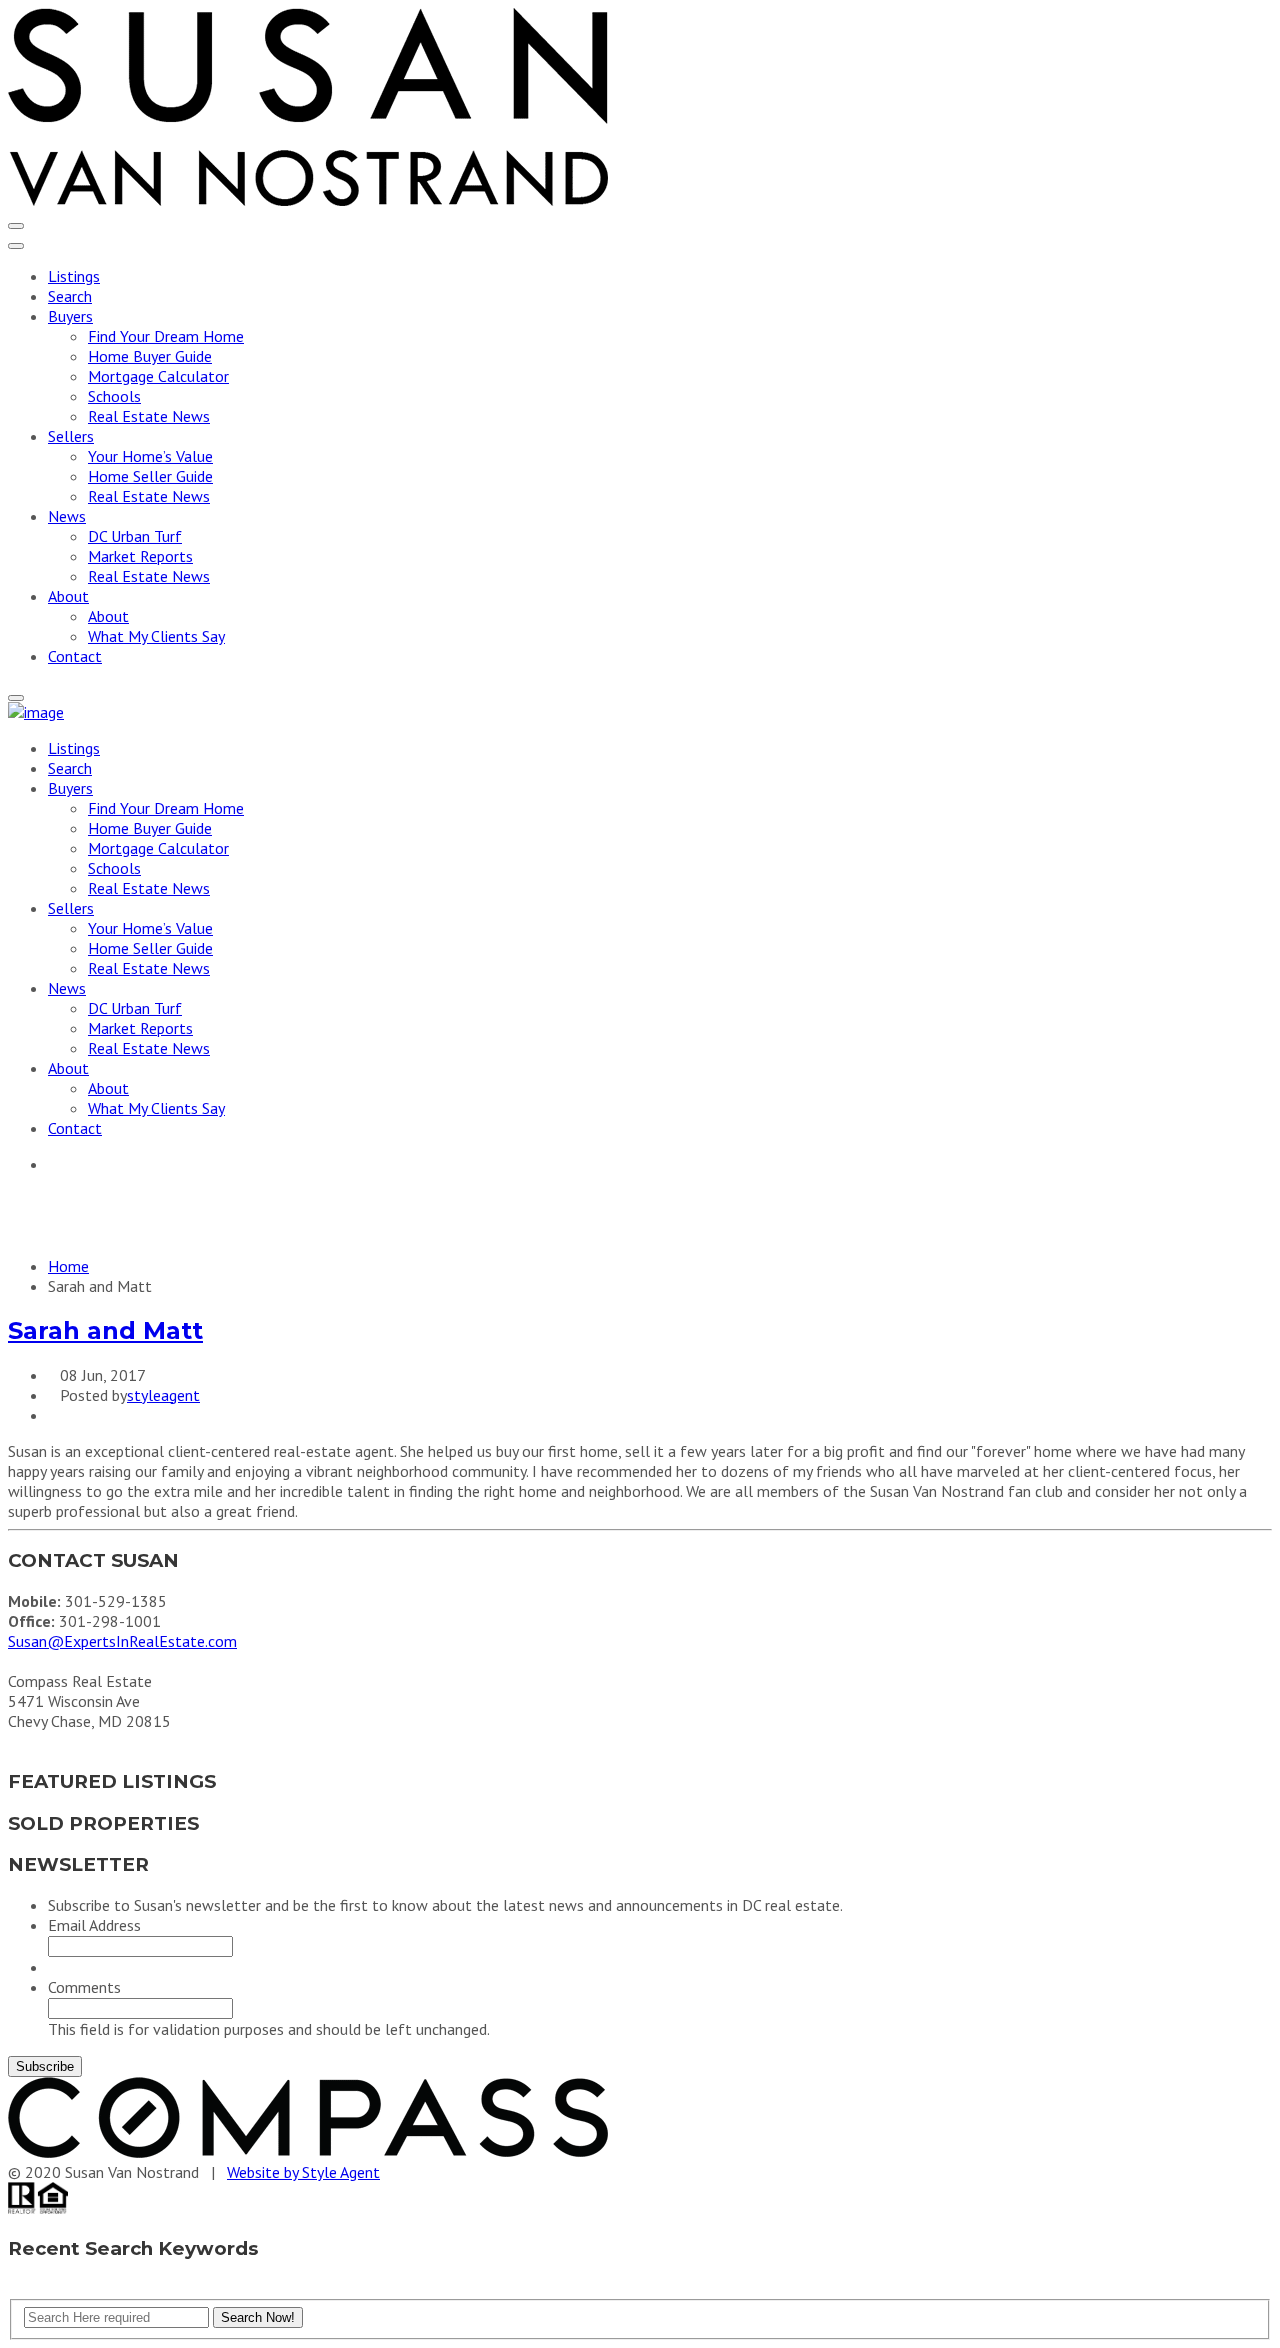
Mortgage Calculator (158, 376)
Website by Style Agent (303, 2172)
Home (68, 1266)
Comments (84, 1987)
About (68, 596)
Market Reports (140, 556)
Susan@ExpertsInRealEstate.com (122, 1641)
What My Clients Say (156, 636)
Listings (74, 276)
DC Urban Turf (135, 536)
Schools (114, 396)
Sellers (71, 436)
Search (70, 296)
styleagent (163, 1395)
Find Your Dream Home (166, 336)
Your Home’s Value (150, 456)
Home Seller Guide (150, 476)
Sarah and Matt (105, 1330)
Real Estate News (149, 416)
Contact (75, 656)
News (67, 516)
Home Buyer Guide (150, 356)
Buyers (70, 316)
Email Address (94, 1925)
